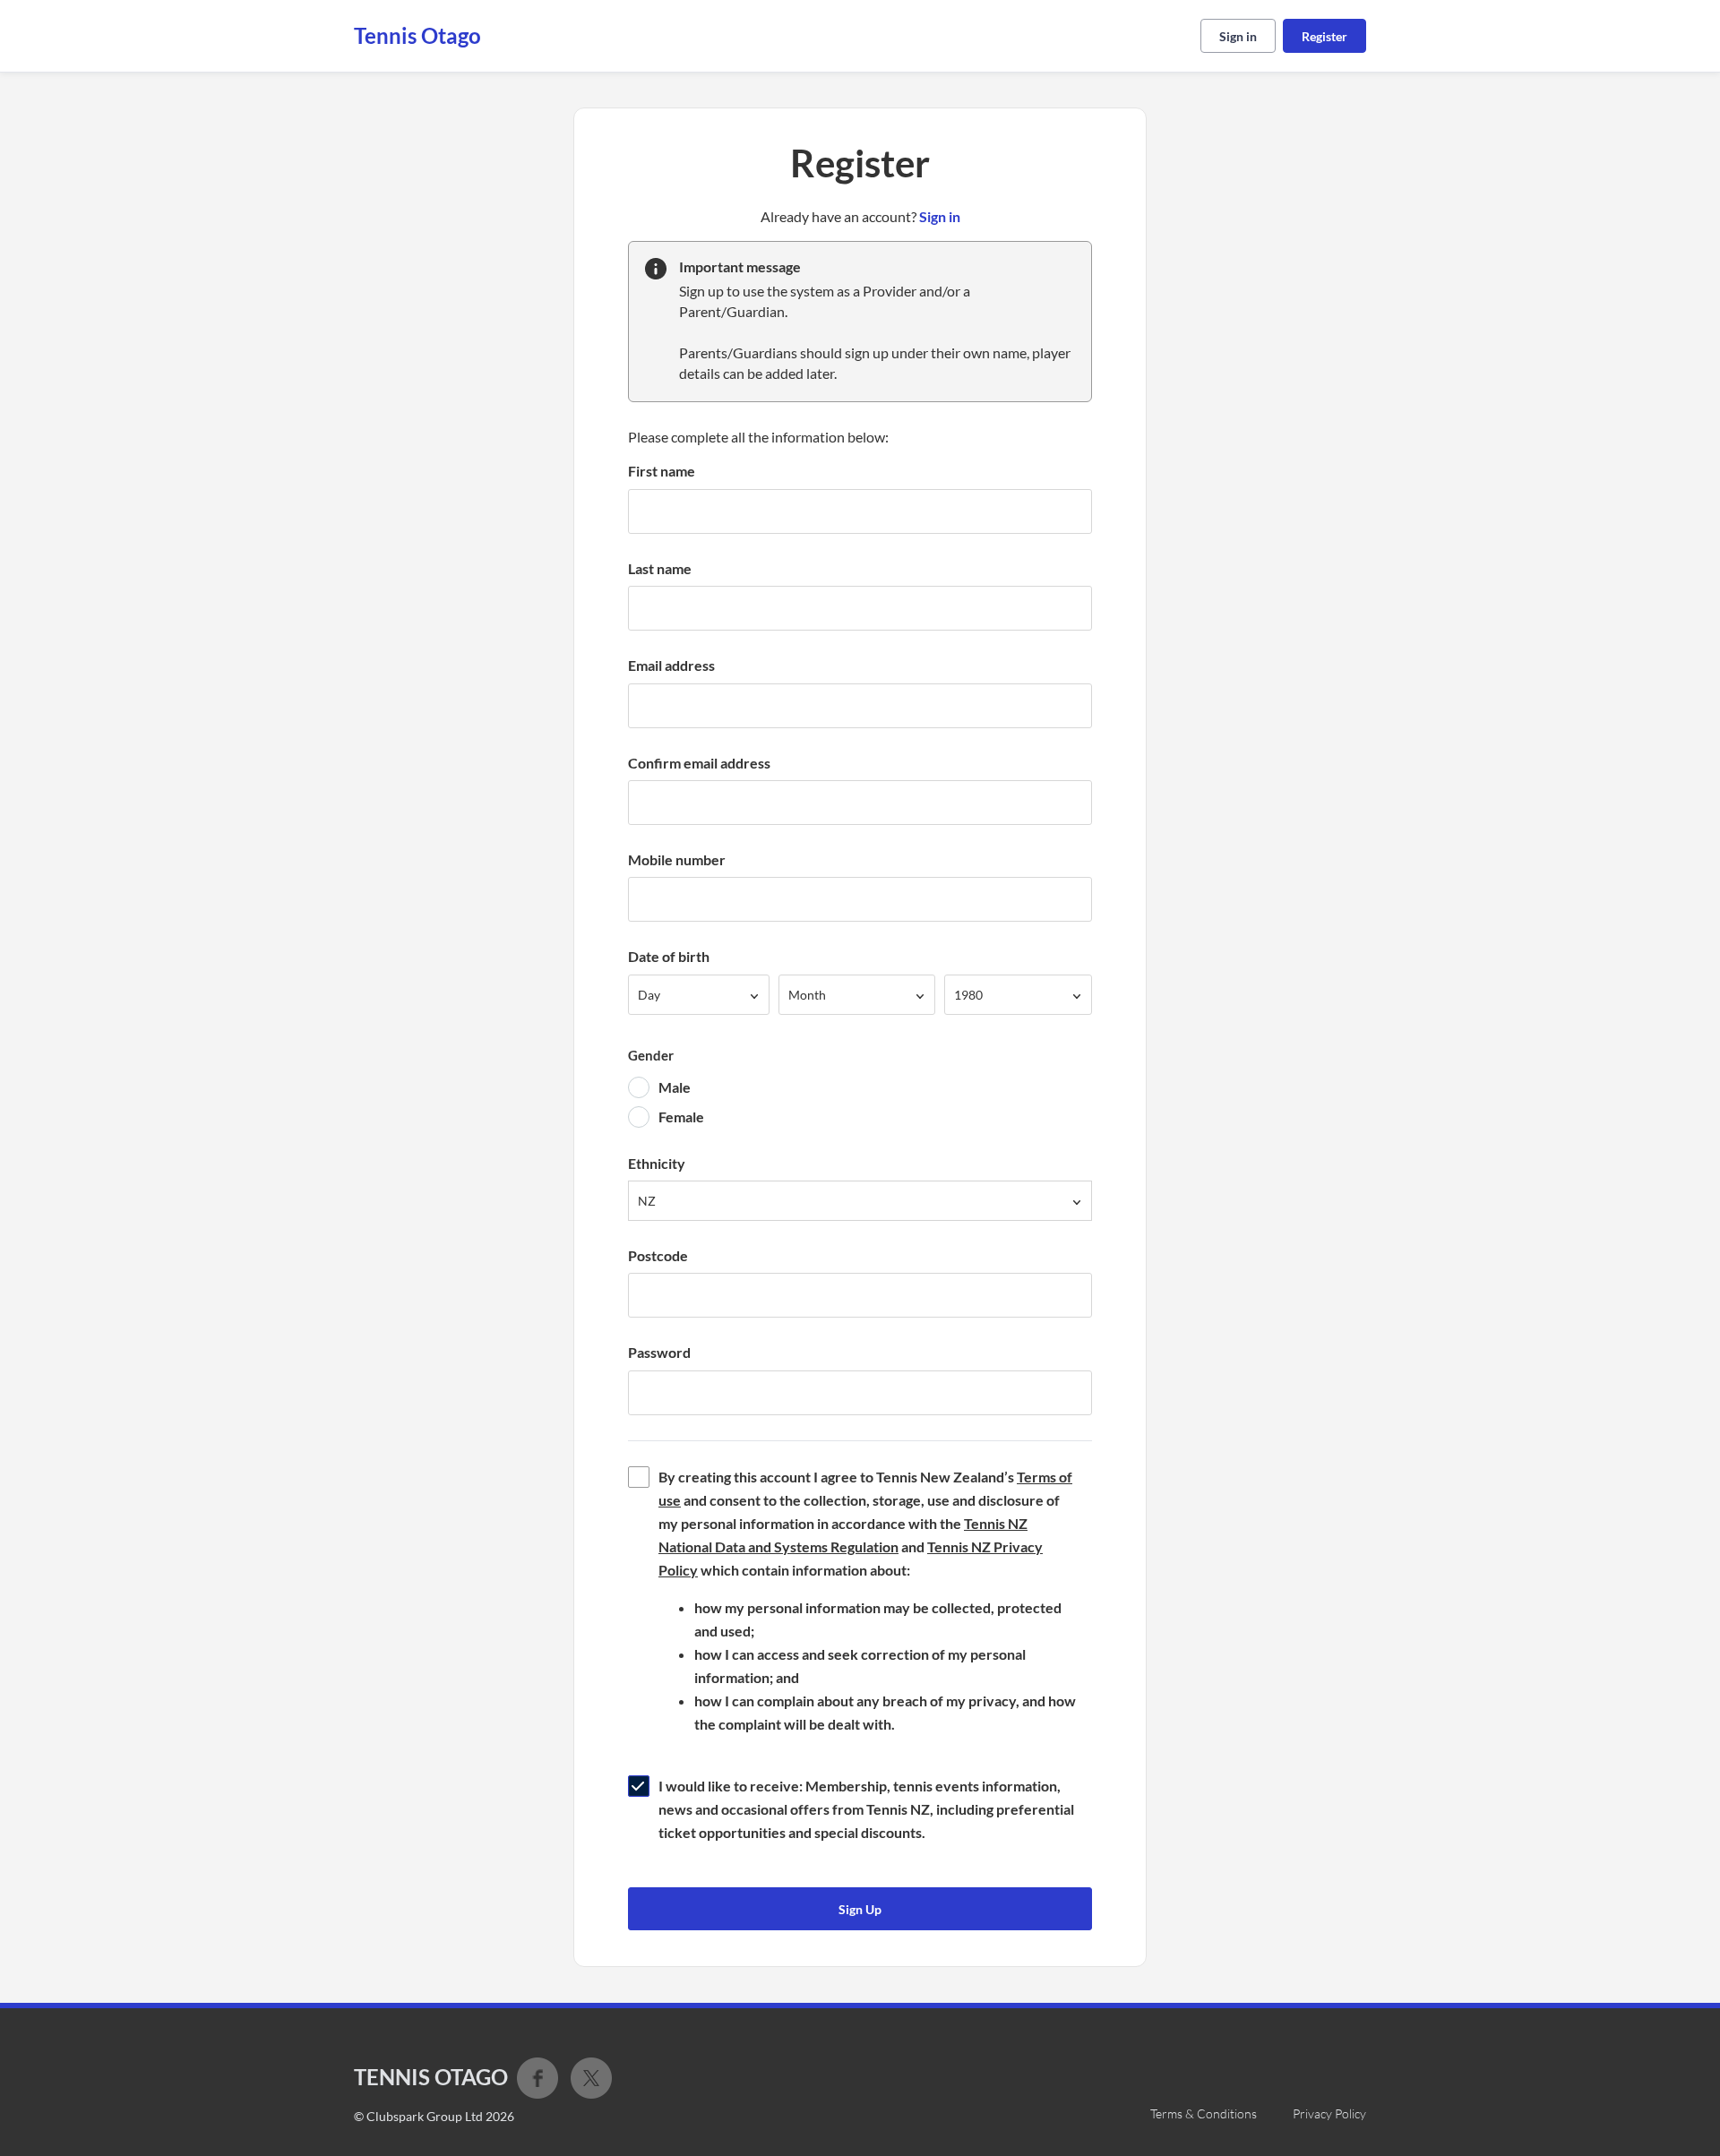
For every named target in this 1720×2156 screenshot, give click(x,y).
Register (1324, 36)
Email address (671, 665)
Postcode (658, 1255)
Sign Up (860, 1909)
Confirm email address (699, 763)
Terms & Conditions (1204, 2113)
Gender (651, 1055)
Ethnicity (657, 1163)
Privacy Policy (1329, 2113)
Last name (660, 568)
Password (659, 1352)
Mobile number (677, 859)
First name (662, 471)
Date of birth (669, 956)
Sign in (1238, 36)
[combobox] (699, 995)
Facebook (537, 2078)
